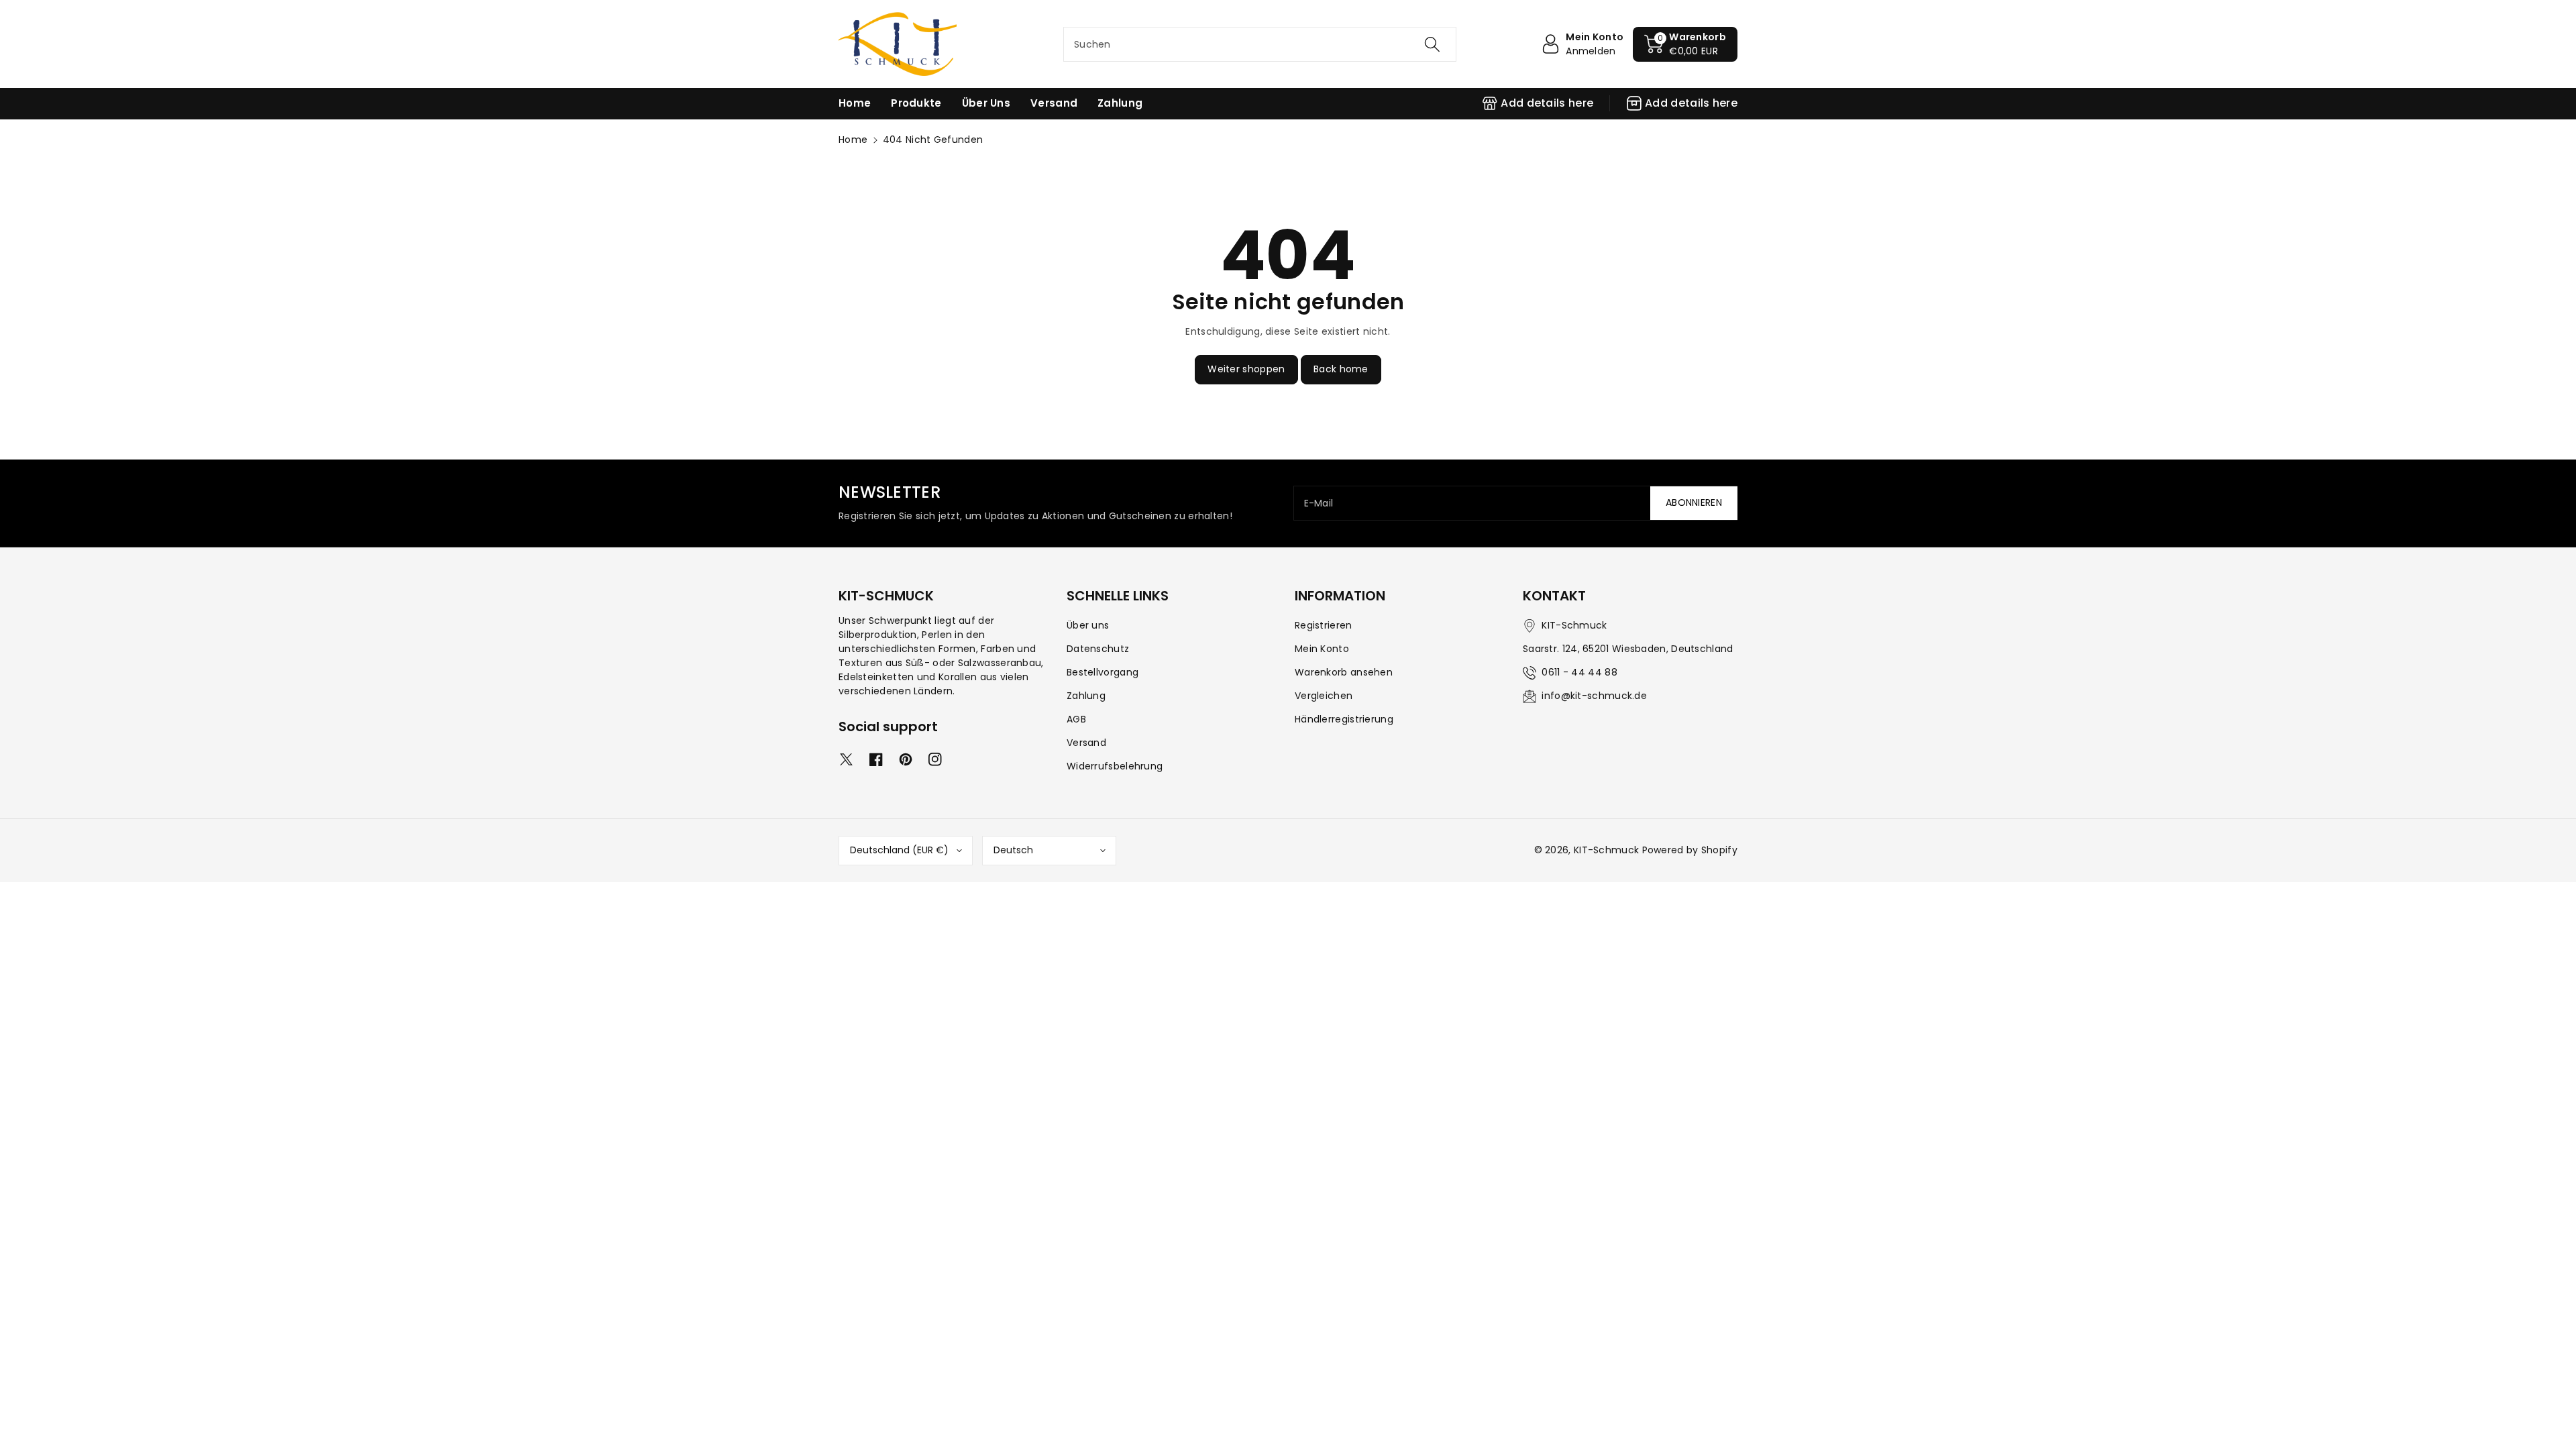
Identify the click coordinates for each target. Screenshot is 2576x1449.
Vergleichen (1324, 696)
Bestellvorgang (1103, 672)
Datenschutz (1098, 649)
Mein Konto (1322, 649)
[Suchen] (1432, 44)
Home (853, 140)
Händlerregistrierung (1344, 719)
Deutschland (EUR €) (899, 850)
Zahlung (1086, 696)
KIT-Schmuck (1606, 850)
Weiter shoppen (1246, 369)
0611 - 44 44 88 (1579, 672)
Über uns (1088, 625)
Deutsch (1013, 850)
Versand (1086, 743)
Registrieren (1324, 625)
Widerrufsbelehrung (1115, 766)
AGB (1076, 719)
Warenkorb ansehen (1344, 672)
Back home (1341, 369)
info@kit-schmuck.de (1594, 696)
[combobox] (1260, 44)
